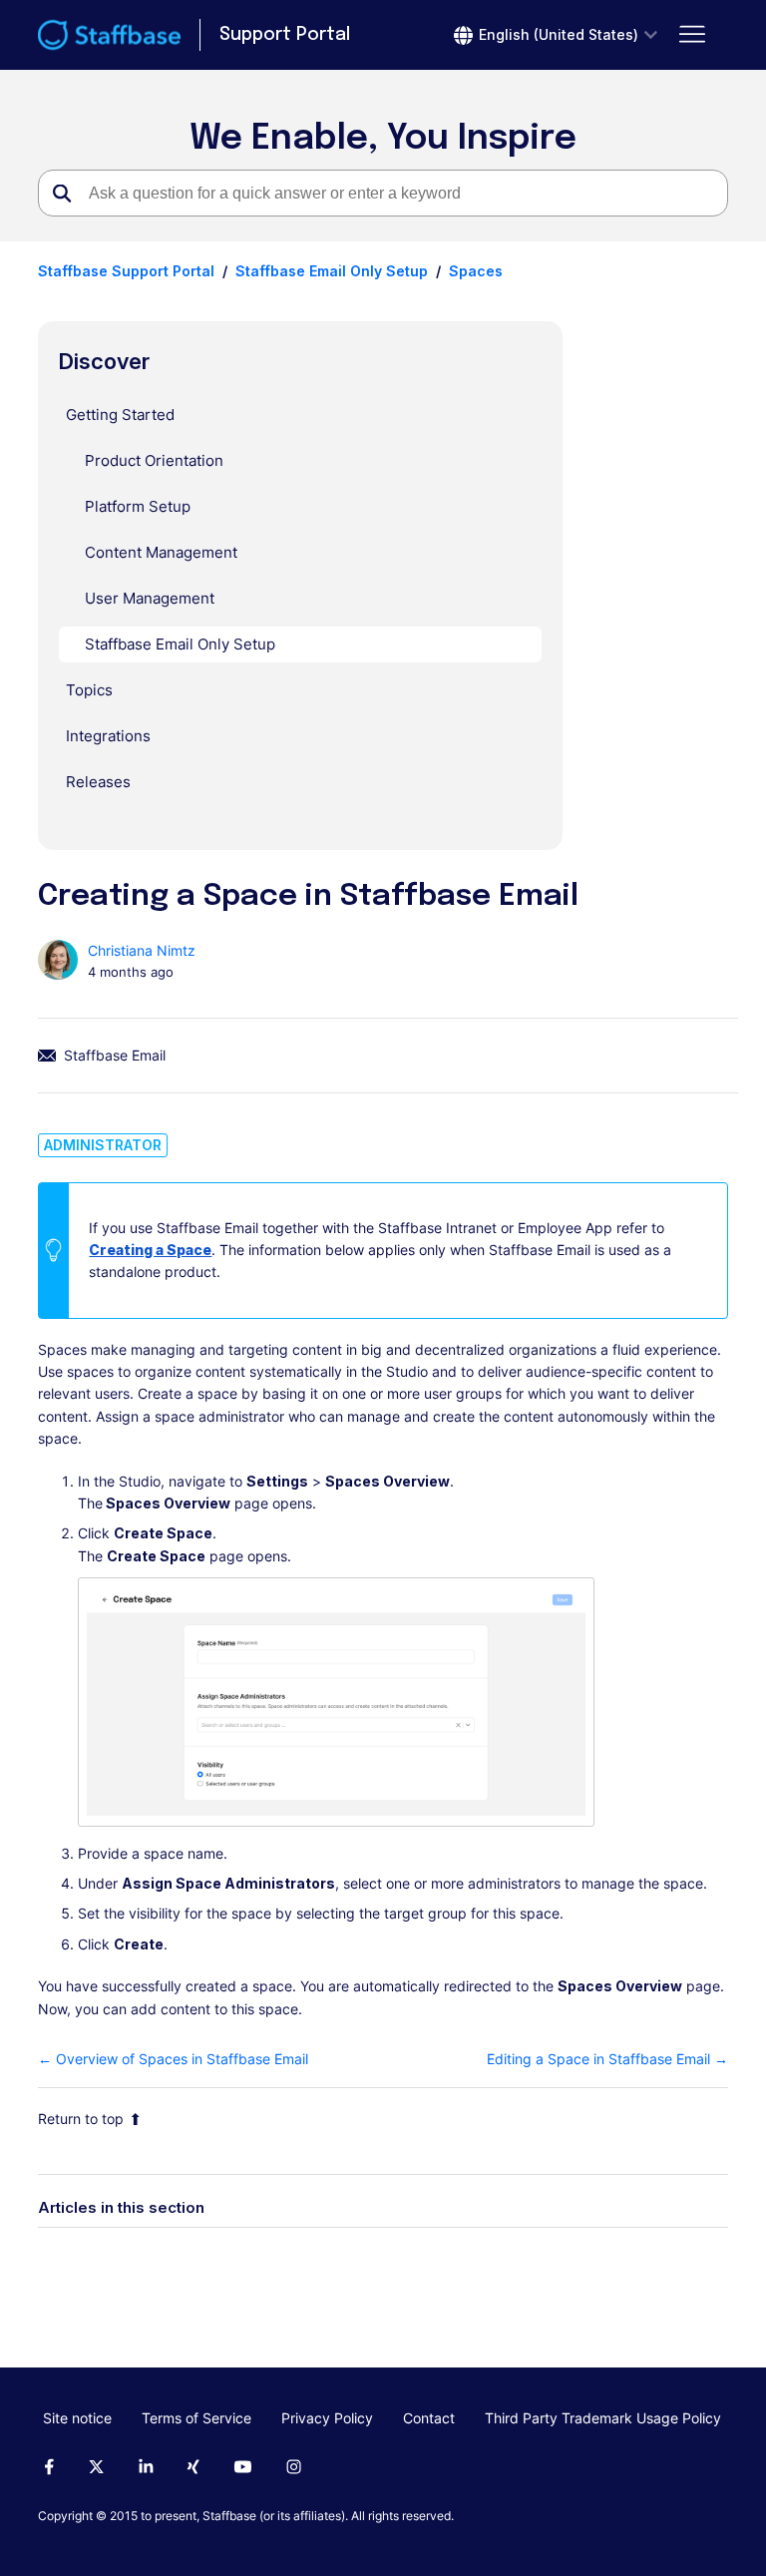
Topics (89, 690)
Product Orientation (154, 460)
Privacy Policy (327, 2418)
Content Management (161, 552)
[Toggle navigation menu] (693, 35)
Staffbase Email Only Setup (332, 271)
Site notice (77, 2418)
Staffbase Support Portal (126, 271)
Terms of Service (196, 2418)
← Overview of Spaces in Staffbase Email (173, 2059)
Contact (429, 2418)
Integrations (108, 736)
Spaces (476, 271)
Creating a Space (150, 1250)
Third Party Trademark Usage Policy (603, 2418)
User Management (150, 598)
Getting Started (120, 415)
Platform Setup (138, 506)
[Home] (109, 35)
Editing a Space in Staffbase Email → (607, 2059)
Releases (98, 782)
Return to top (81, 2119)
